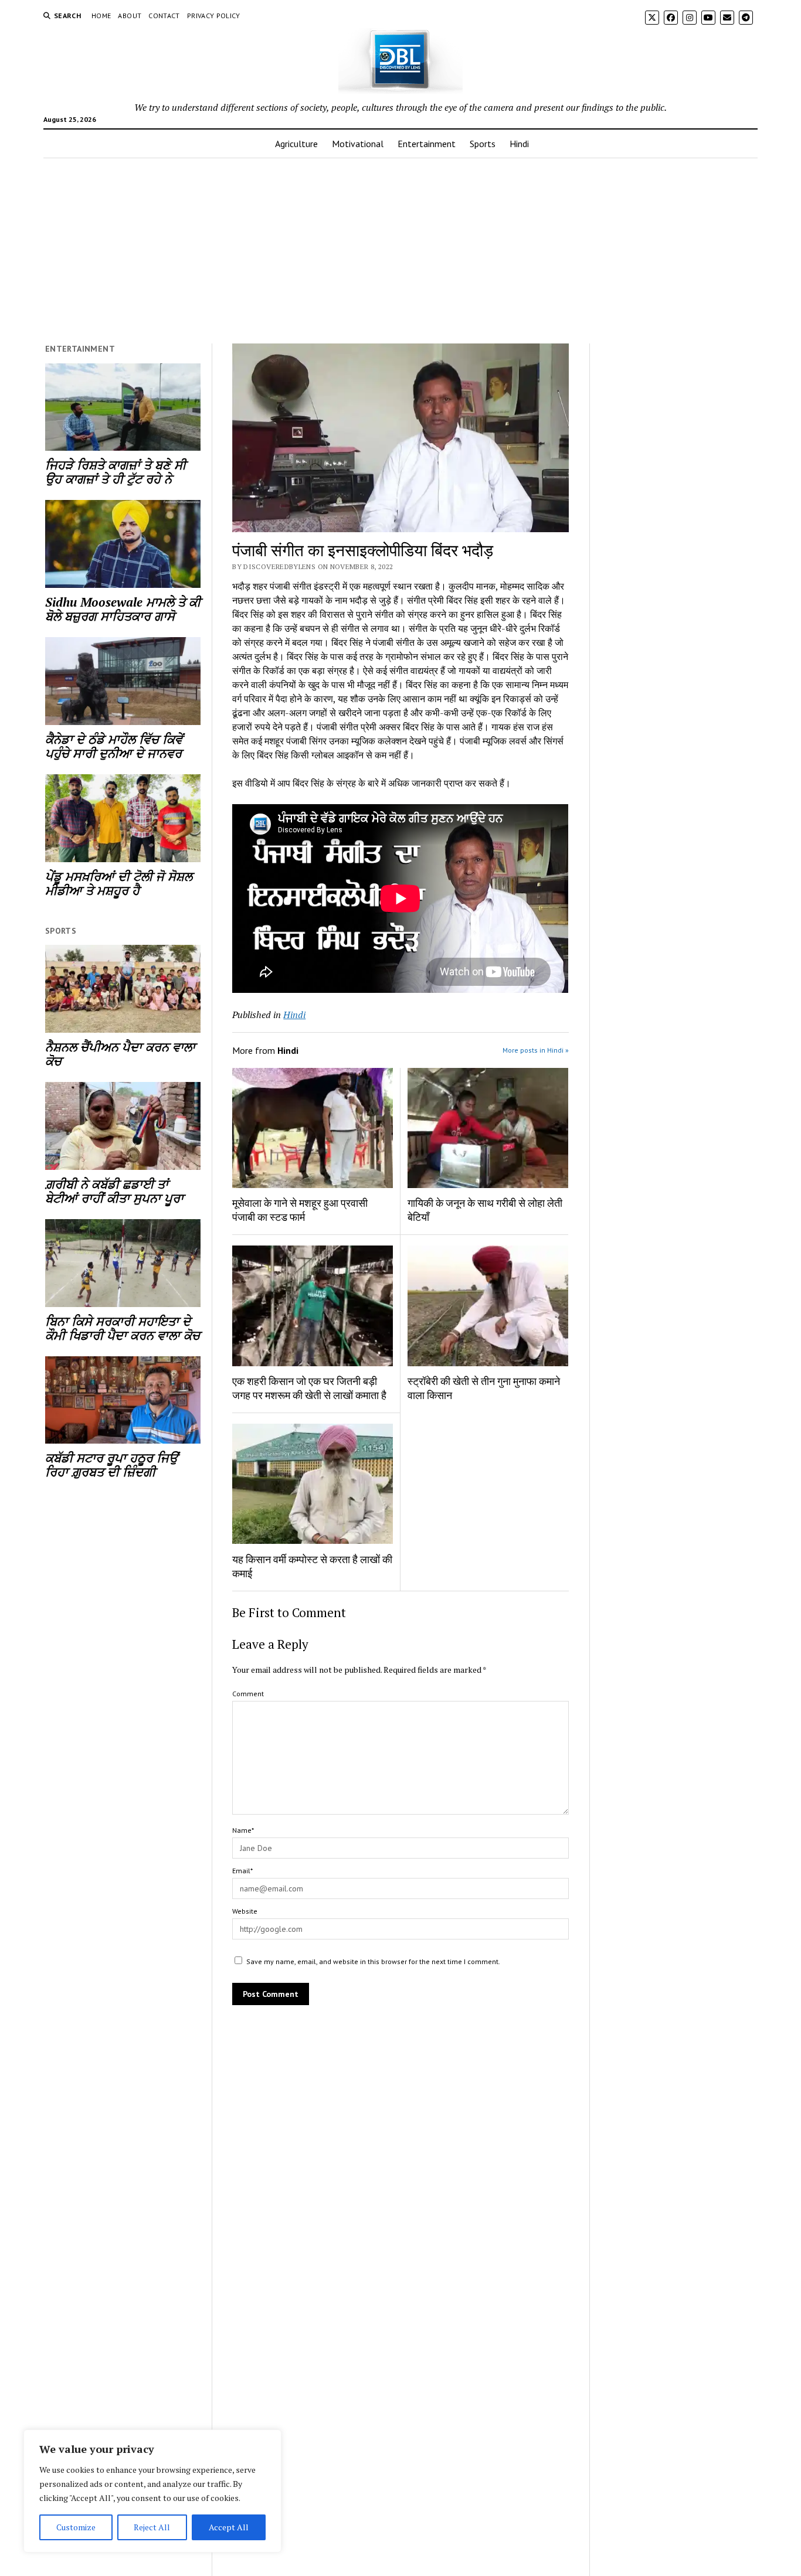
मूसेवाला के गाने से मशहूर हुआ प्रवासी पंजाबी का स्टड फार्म (300, 1210)
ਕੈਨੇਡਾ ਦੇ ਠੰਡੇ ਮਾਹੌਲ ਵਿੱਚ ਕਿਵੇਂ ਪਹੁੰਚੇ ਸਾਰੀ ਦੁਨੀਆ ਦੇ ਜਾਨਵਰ (114, 746)
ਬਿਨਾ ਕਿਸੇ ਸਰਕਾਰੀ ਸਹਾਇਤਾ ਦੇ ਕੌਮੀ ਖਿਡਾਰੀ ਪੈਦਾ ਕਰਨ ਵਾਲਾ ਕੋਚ (123, 1328)
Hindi (519, 144)
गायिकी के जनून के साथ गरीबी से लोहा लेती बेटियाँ (485, 1210)
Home (101, 16)
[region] (152, 2491)
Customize (76, 2527)
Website (245, 1911)
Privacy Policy (214, 16)
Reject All (152, 2527)
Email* (242, 1871)
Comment (248, 1694)
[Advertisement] (400, 251)
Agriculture (296, 144)
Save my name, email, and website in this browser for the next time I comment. (373, 1961)
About (130, 16)
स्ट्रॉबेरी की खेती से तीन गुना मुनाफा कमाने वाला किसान (484, 1388)
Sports (483, 144)
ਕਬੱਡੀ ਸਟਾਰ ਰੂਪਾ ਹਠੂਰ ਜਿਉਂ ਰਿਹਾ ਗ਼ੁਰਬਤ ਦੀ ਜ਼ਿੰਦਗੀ (111, 1465)
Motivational (358, 144)
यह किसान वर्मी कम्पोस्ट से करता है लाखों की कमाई (312, 1566)
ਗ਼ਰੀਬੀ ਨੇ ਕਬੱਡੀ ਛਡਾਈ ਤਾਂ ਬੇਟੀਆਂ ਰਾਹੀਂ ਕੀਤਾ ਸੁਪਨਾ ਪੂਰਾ (114, 1191)
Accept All (229, 2527)
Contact (164, 16)
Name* (243, 1830)
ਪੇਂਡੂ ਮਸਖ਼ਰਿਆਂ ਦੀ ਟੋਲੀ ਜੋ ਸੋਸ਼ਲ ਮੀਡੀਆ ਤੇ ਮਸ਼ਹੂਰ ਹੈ (119, 883)
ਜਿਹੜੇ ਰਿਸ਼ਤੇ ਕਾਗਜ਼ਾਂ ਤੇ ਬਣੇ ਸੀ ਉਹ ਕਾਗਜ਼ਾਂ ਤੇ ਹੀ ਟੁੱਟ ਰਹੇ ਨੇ (116, 472)
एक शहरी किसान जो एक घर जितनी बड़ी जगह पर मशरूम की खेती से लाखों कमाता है (309, 1388)
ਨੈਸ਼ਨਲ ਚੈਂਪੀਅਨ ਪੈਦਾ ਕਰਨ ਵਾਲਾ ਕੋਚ (120, 1054)
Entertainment (427, 144)
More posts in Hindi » (536, 1050)
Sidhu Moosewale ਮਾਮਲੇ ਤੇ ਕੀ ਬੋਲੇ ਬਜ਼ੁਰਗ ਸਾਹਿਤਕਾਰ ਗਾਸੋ (123, 609)
